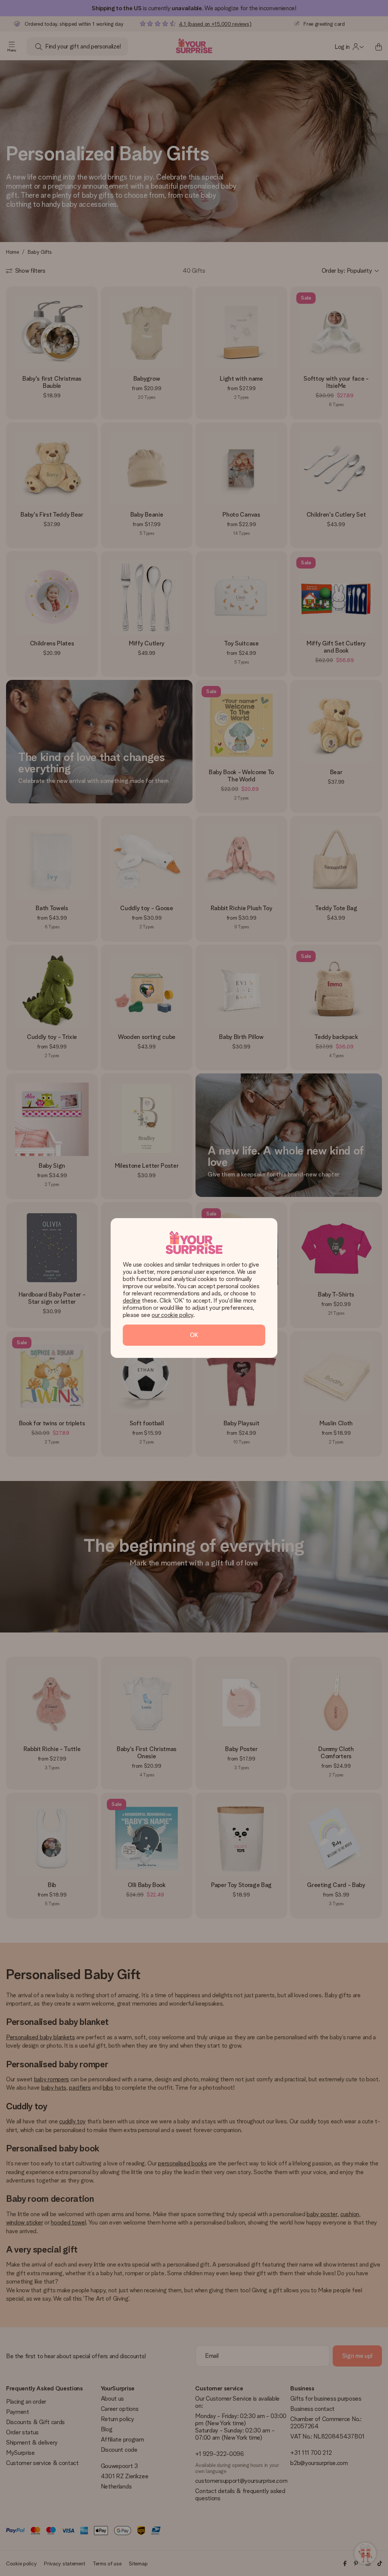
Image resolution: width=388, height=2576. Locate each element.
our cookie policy (172, 1315)
